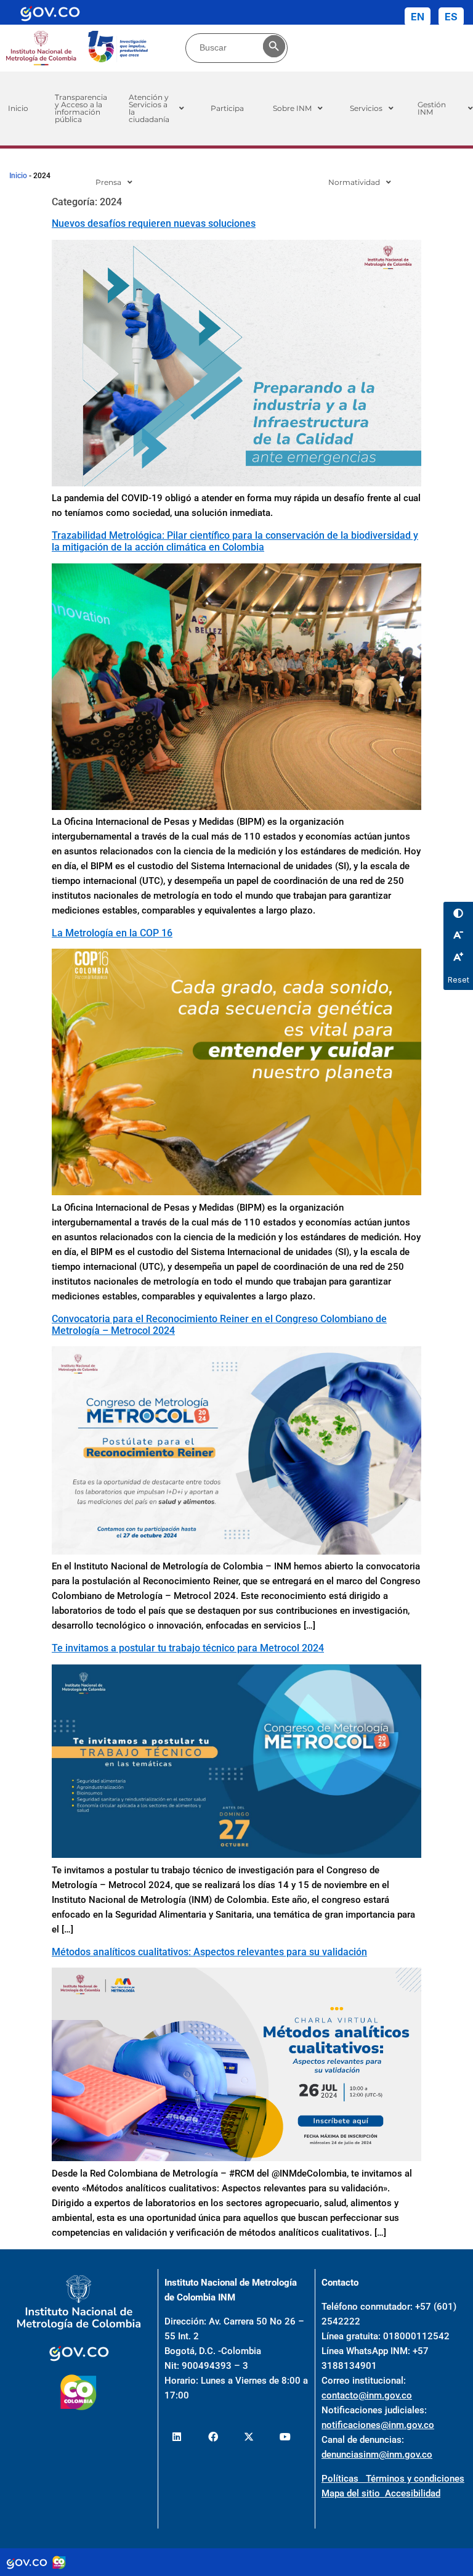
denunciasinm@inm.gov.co (377, 2455)
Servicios (366, 108)
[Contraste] (458, 913)
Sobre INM (292, 108)
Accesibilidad (413, 2493)
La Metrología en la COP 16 (112, 933)
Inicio (18, 176)
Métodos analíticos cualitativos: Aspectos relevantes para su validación (209, 1952)
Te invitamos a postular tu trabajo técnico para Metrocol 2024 (188, 1648)
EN (418, 17)
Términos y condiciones (415, 2479)
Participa (227, 108)
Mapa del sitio (353, 2493)
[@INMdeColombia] (177, 2437)
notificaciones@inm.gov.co (378, 2425)
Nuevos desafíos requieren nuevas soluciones (154, 223)
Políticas (344, 2479)
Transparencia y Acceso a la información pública (81, 108)
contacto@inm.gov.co (367, 2395)
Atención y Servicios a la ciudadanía (149, 108)
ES (451, 17)
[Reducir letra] (458, 934)
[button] (156, 108)
